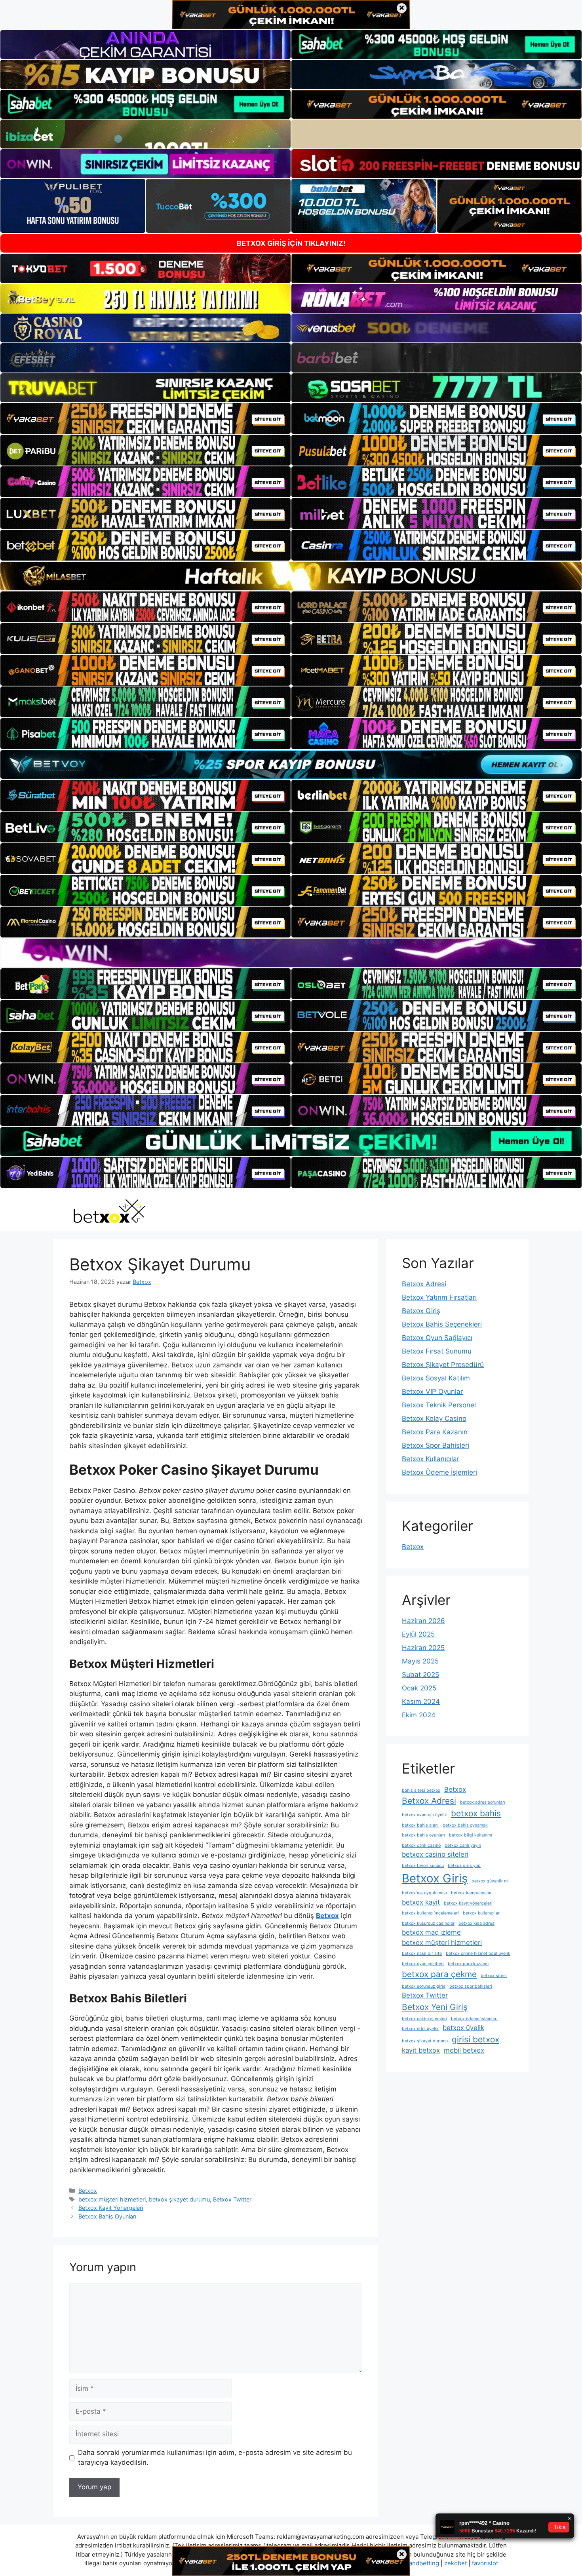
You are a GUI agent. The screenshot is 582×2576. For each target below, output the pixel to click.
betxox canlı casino (421, 1845)
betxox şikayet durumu (179, 2199)
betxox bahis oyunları (423, 1835)
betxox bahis (476, 1813)
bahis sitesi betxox (421, 1790)
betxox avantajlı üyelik (424, 1815)
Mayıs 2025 (420, 1661)
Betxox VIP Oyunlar (432, 1392)
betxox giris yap (464, 1866)
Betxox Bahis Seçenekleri (442, 1324)
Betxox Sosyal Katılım (436, 1378)
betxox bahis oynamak (465, 1825)
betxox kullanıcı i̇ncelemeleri (430, 1913)
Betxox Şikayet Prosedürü (443, 1365)
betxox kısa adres (476, 1923)
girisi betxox (475, 2039)
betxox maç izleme (431, 1932)
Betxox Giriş (421, 1311)
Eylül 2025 (418, 1634)
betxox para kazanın (468, 1964)
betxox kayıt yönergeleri (468, 1903)
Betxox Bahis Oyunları (107, 2216)
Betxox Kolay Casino (434, 1418)
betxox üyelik (463, 2028)
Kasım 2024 (421, 1701)
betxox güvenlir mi (490, 1881)
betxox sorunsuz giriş (424, 1986)
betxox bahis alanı (420, 1825)
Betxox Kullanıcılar (431, 1459)
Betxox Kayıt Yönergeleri (111, 2208)
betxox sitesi (494, 1976)
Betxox (88, 2191)
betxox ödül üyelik (420, 2029)
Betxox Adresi (424, 1284)
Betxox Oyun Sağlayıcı (437, 1338)
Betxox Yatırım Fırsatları (439, 1297)
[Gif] (291, 576)
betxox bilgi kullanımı (471, 1835)
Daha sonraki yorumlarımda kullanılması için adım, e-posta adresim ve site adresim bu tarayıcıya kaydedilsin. (215, 2458)
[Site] (145, 418)
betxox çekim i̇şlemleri (424, 2019)
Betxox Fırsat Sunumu (437, 1351)
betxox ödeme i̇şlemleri (474, 2019)
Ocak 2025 (419, 1688)
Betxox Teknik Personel (439, 1405)
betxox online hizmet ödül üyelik (478, 1953)
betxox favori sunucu (423, 1866)
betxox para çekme (439, 1974)
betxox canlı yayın (463, 1845)
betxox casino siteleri (435, 1854)
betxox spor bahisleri (471, 1986)
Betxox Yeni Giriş (435, 2007)
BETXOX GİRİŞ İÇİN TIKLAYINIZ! (291, 243)
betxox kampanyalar (471, 1893)
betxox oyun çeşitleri (423, 1964)
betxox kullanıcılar (481, 1913)
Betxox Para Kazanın (435, 1432)
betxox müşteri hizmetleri (112, 2199)
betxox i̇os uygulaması (424, 1893)
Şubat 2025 (420, 1675)
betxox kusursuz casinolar (428, 1923)
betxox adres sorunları (483, 1802)
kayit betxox (421, 2050)
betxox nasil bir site (422, 1953)
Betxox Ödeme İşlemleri (439, 1472)
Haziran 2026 (423, 1621)
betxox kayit (421, 1902)
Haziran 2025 (423, 1648)
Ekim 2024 (419, 1715)
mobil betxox (464, 2050)
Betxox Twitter (232, 2199)
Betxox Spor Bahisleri (436, 1445)
